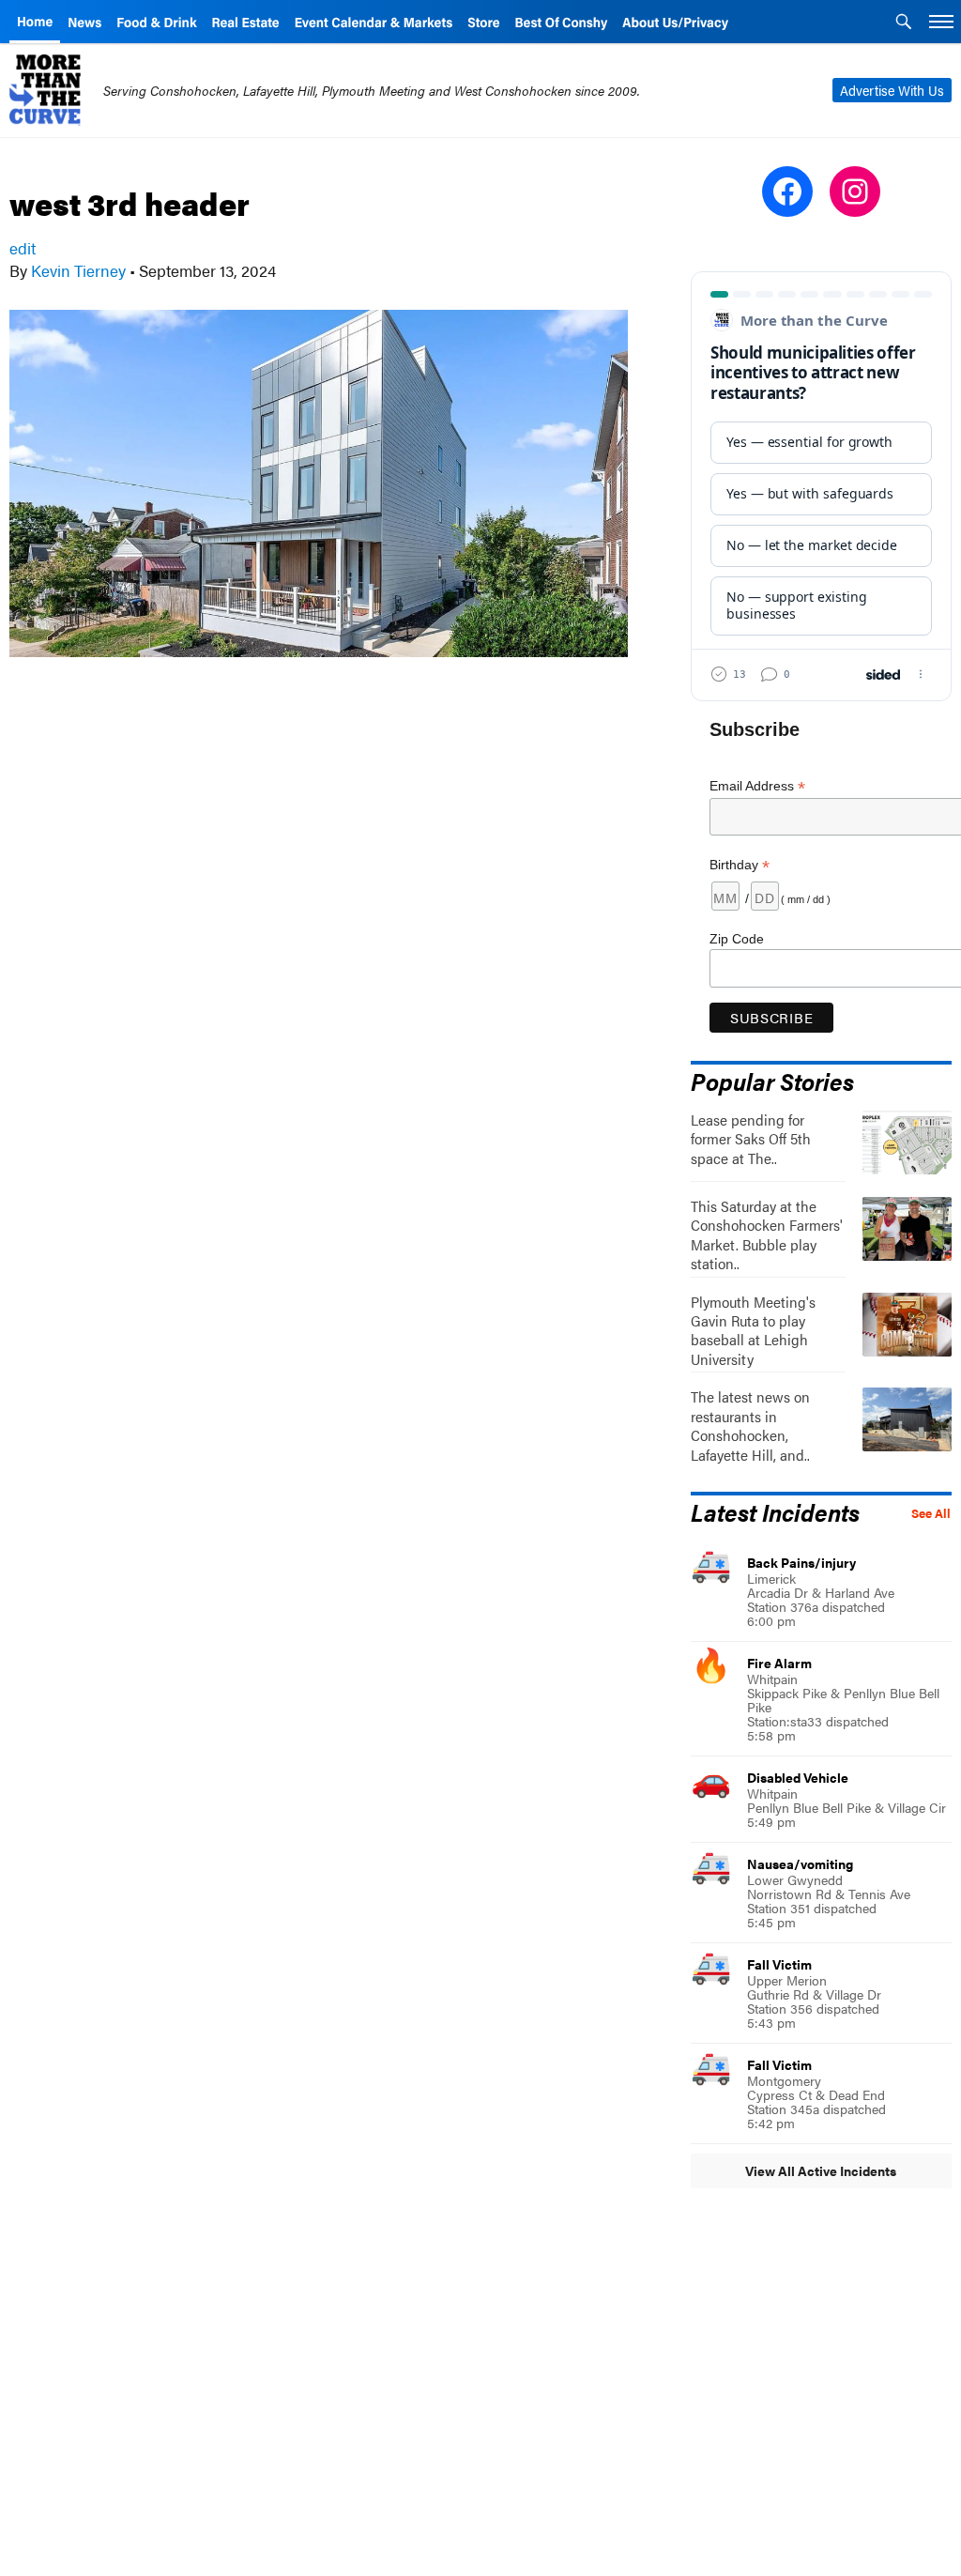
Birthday (740, 865)
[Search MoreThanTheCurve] (904, 23)
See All (931, 1513)
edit (23, 248)
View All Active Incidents (821, 2170)
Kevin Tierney (78, 270)
